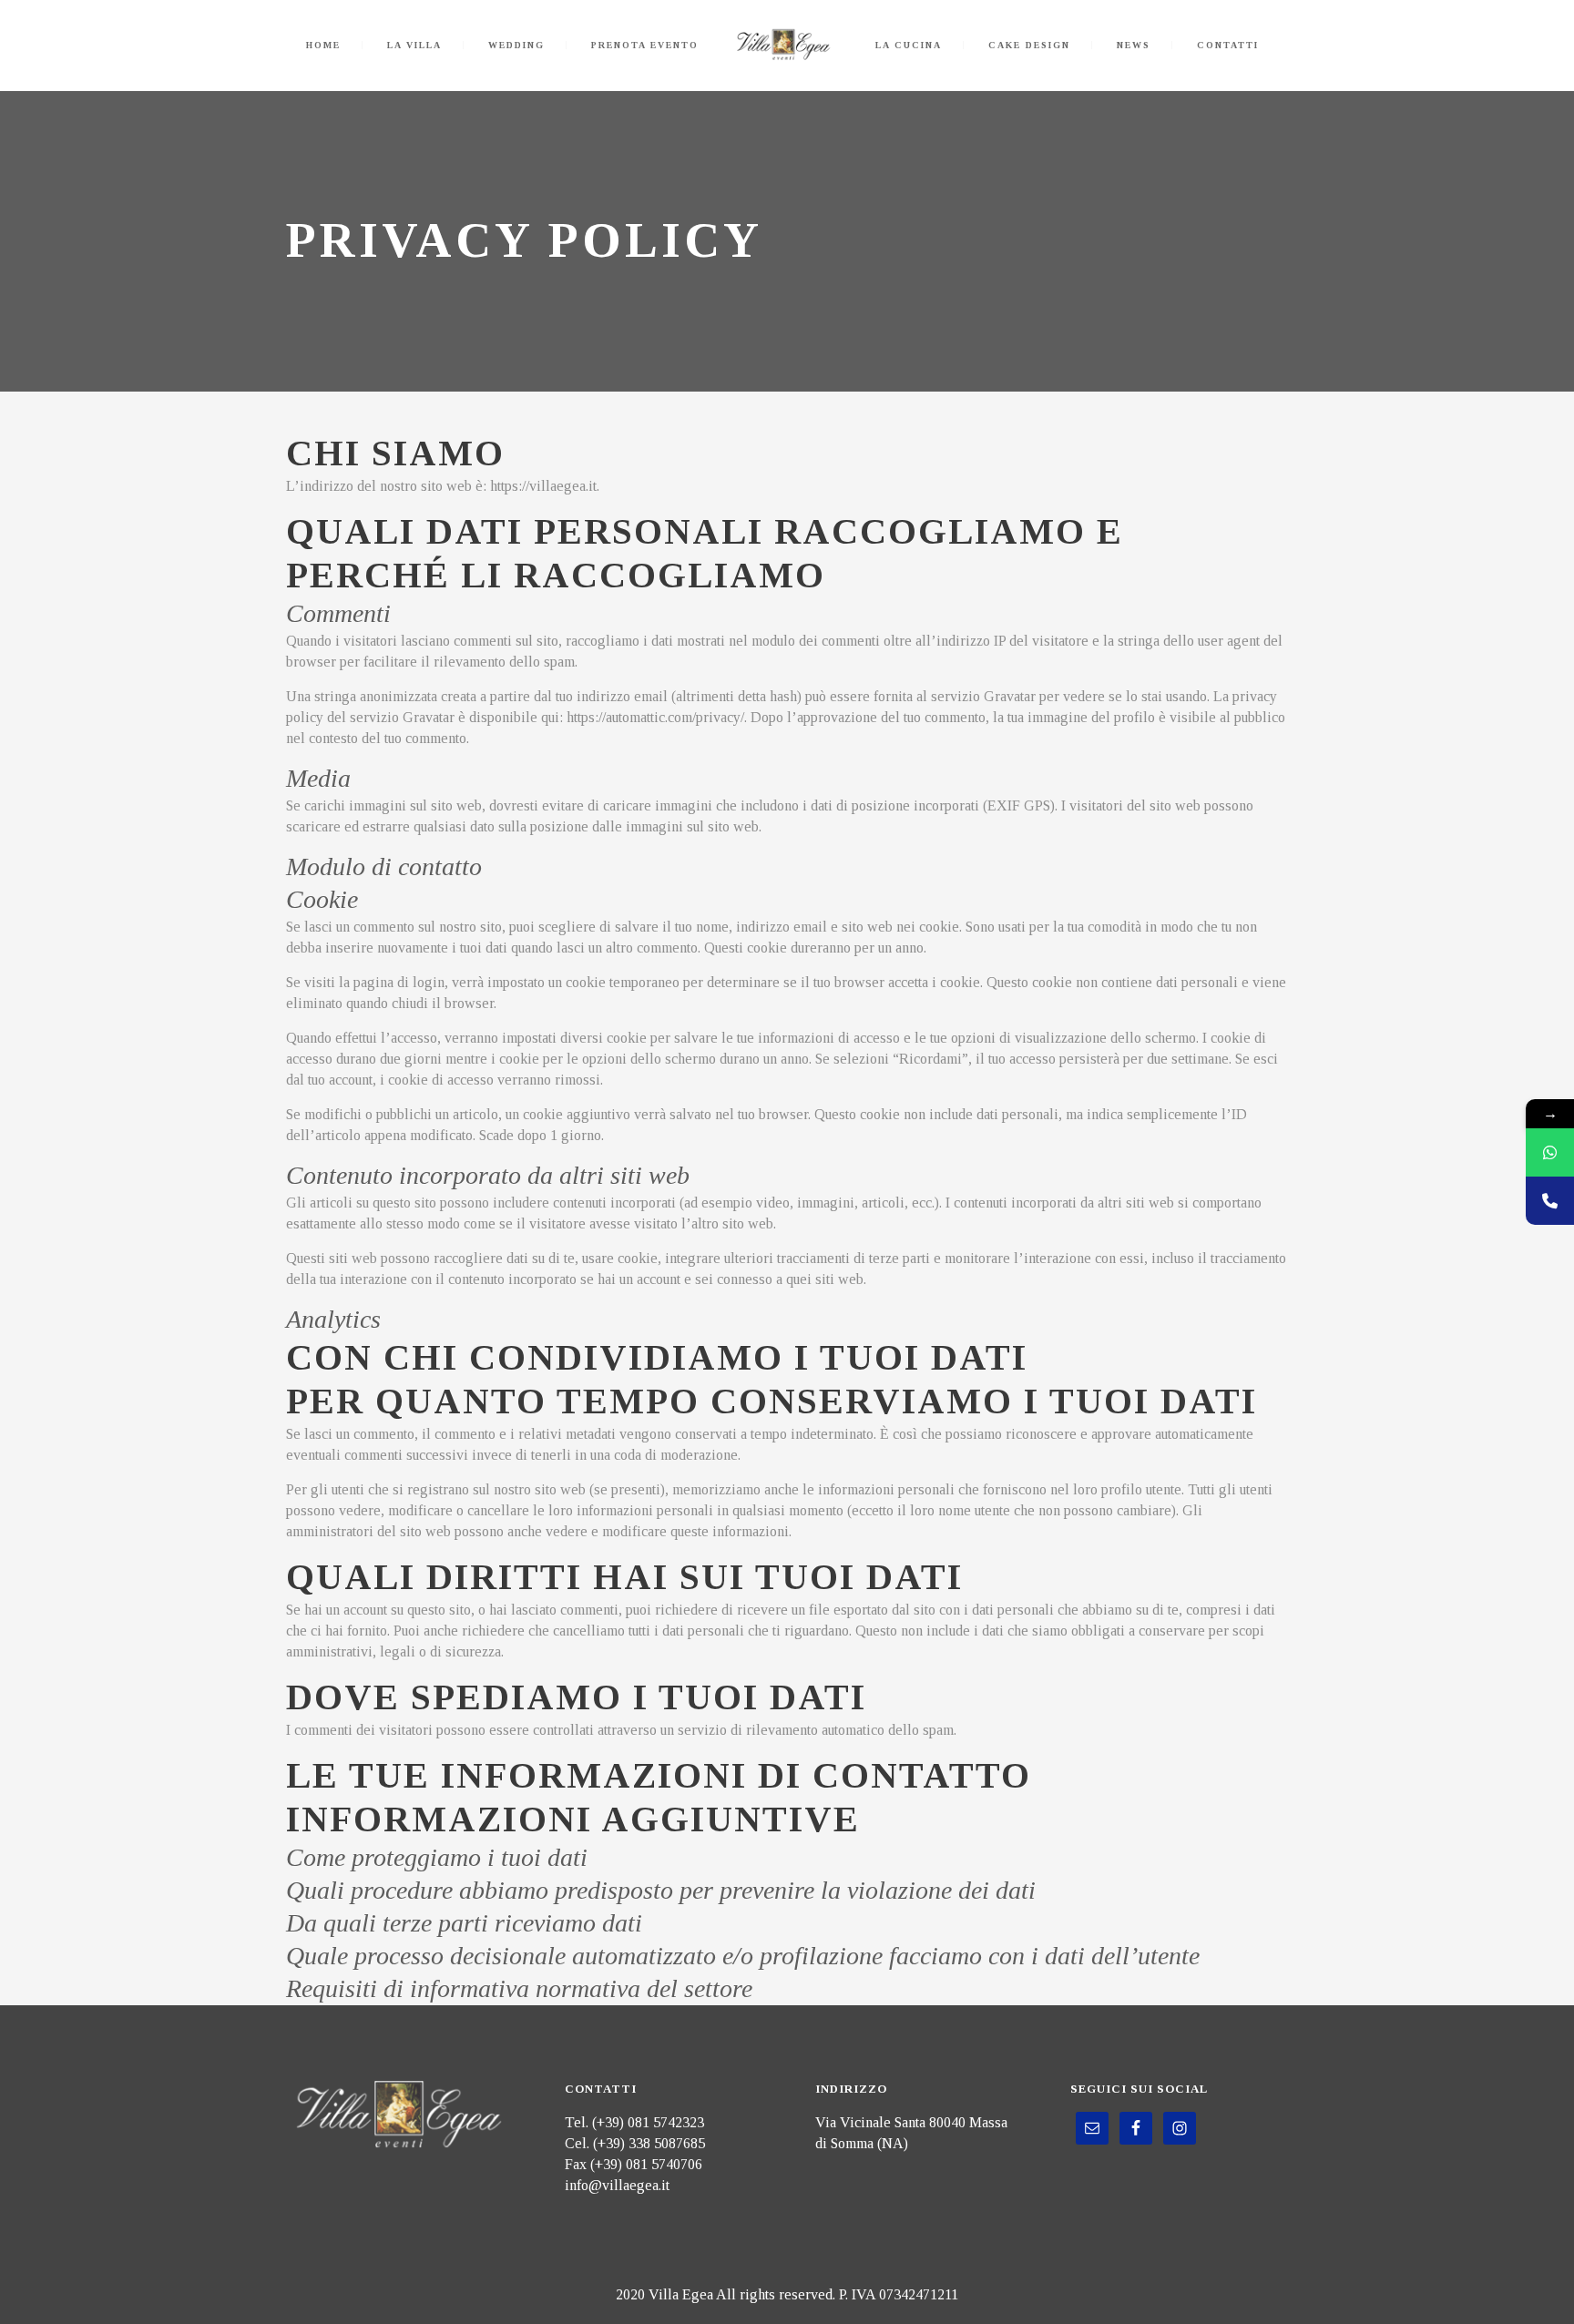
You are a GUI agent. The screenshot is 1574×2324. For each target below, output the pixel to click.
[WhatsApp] (1550, 1152)
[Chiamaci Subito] (1550, 1201)
